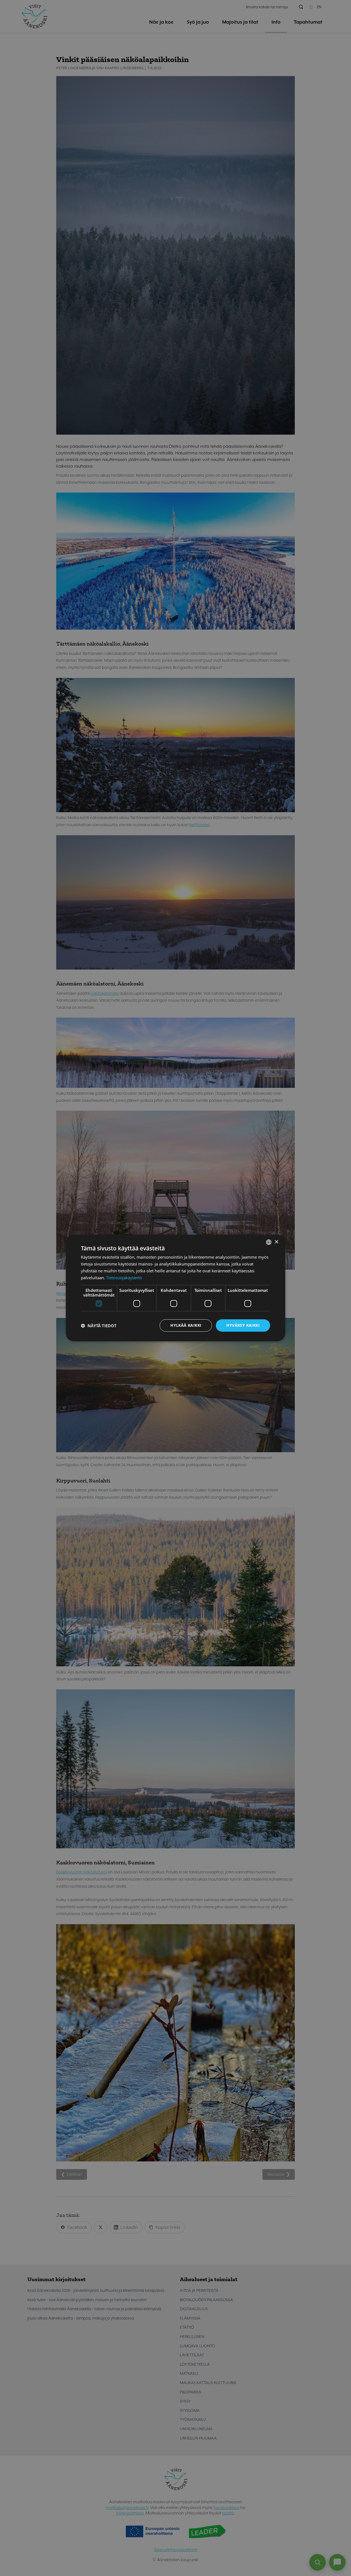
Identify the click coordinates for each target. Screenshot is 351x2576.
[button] (99, 1326)
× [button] (276, 1242)
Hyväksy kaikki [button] (243, 1325)
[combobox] (269, 1242)
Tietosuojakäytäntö (124, 1278)
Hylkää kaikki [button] (186, 1325)
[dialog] (175, 1288)
